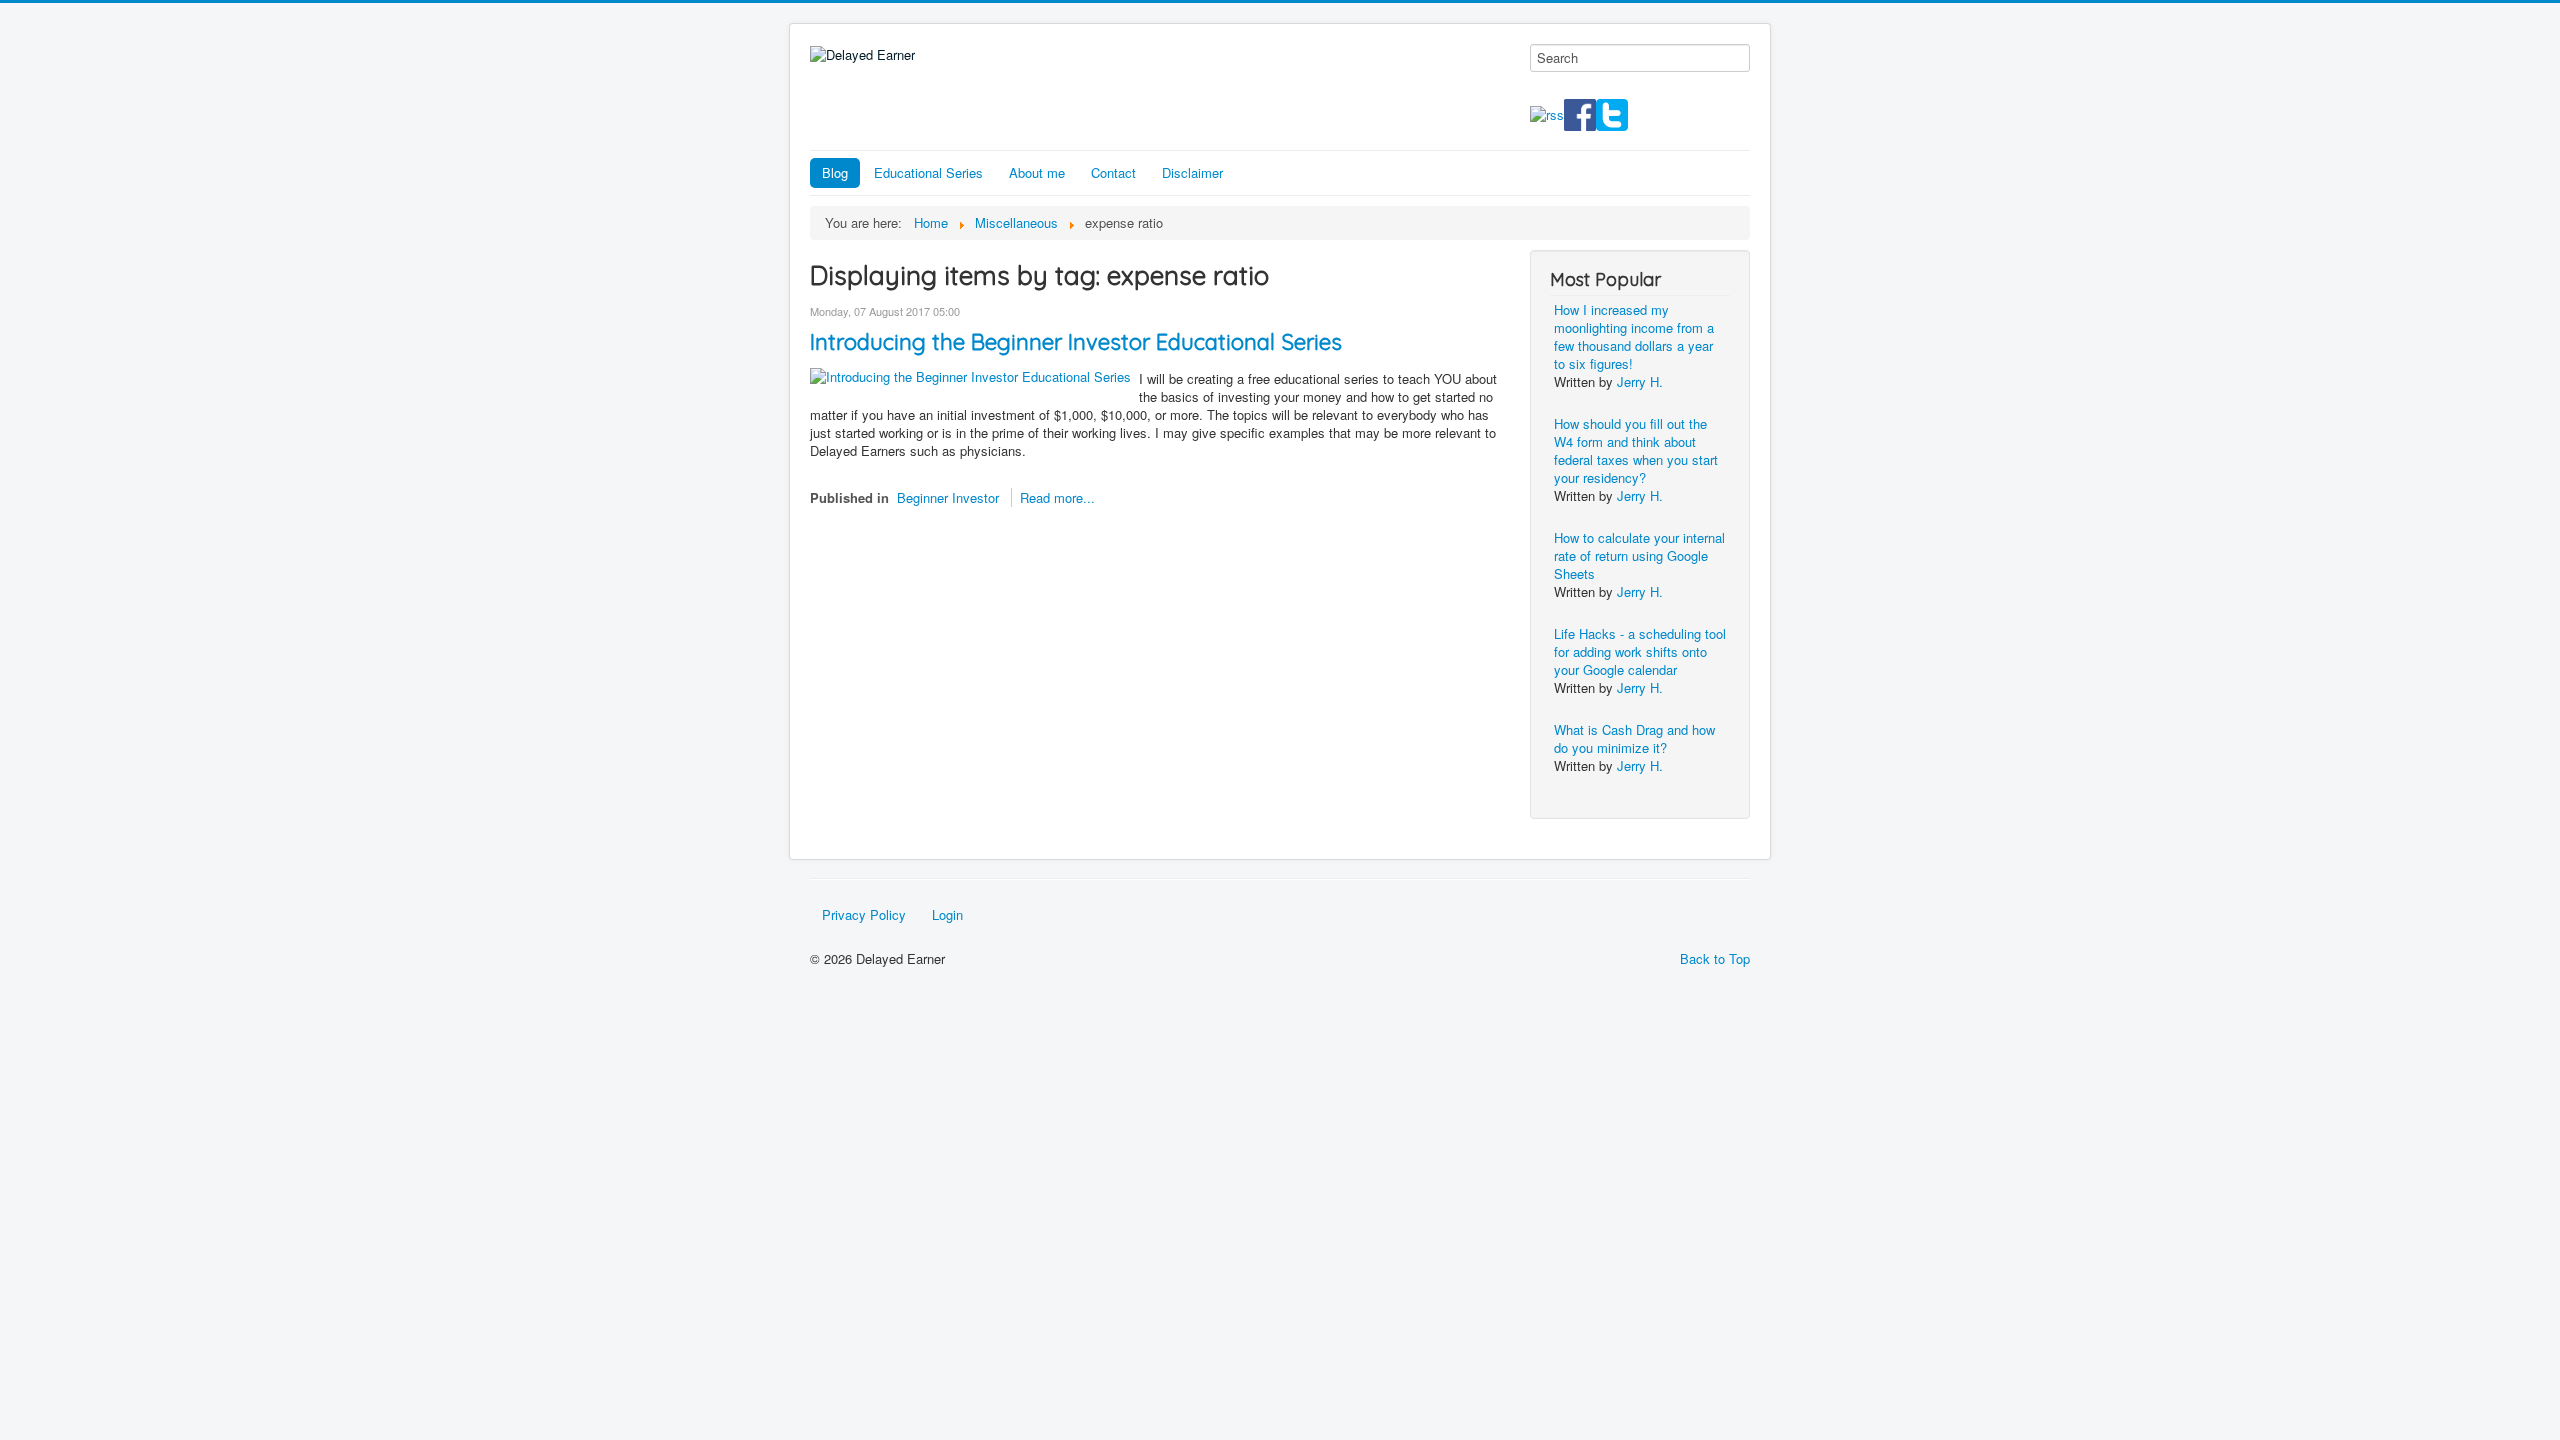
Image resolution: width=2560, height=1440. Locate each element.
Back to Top (1715, 958)
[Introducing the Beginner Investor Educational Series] (970, 374)
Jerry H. (1640, 381)
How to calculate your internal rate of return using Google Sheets (1639, 555)
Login (947, 914)
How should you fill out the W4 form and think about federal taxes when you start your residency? (1636, 450)
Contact (1113, 172)
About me (1037, 172)
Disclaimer (1192, 172)
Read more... (1057, 497)
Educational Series (928, 172)
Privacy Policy (864, 914)
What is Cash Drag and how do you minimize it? (1634, 738)
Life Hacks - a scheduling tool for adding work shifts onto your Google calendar (1640, 651)
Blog (835, 172)
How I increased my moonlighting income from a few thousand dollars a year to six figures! (1634, 336)
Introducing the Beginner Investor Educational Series (1076, 342)
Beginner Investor (948, 497)
